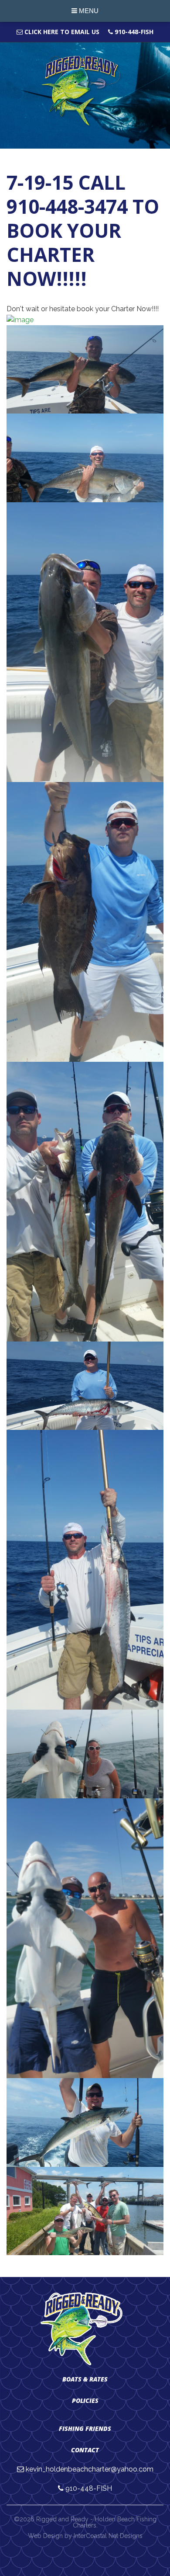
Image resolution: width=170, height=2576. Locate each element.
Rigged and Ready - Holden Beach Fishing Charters (85, 91)
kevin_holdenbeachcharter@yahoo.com (90, 2469)
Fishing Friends (85, 2428)
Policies (85, 2400)
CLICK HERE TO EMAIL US (61, 32)
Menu (88, 11)
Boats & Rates (85, 2379)
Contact (85, 2450)
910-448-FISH (133, 32)
